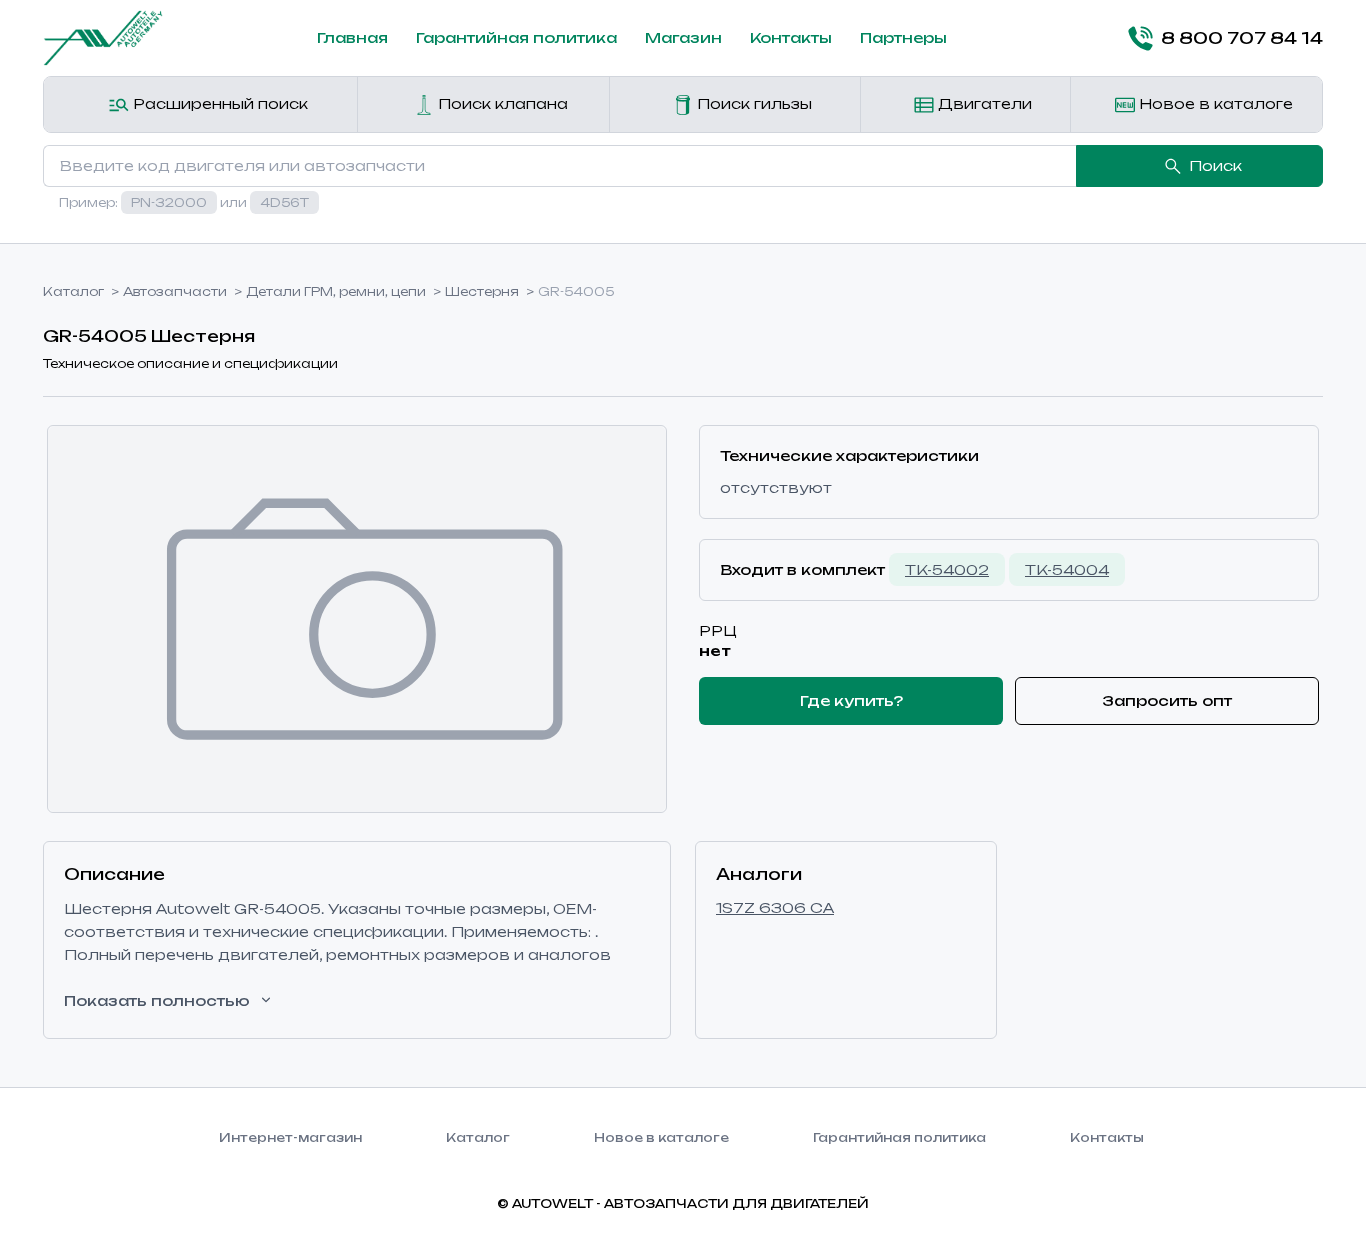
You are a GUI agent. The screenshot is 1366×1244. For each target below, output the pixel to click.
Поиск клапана (501, 103)
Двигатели (983, 103)
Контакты (791, 37)
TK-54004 (1067, 569)
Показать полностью (157, 1000)
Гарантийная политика (516, 37)
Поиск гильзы (752, 103)
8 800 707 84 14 (1242, 38)
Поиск (1215, 165)
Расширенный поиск (218, 103)
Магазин (683, 37)
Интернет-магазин (290, 1137)
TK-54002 (947, 569)
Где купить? (851, 700)
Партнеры (903, 37)
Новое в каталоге (1214, 103)
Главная (352, 37)
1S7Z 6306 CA (775, 907)
